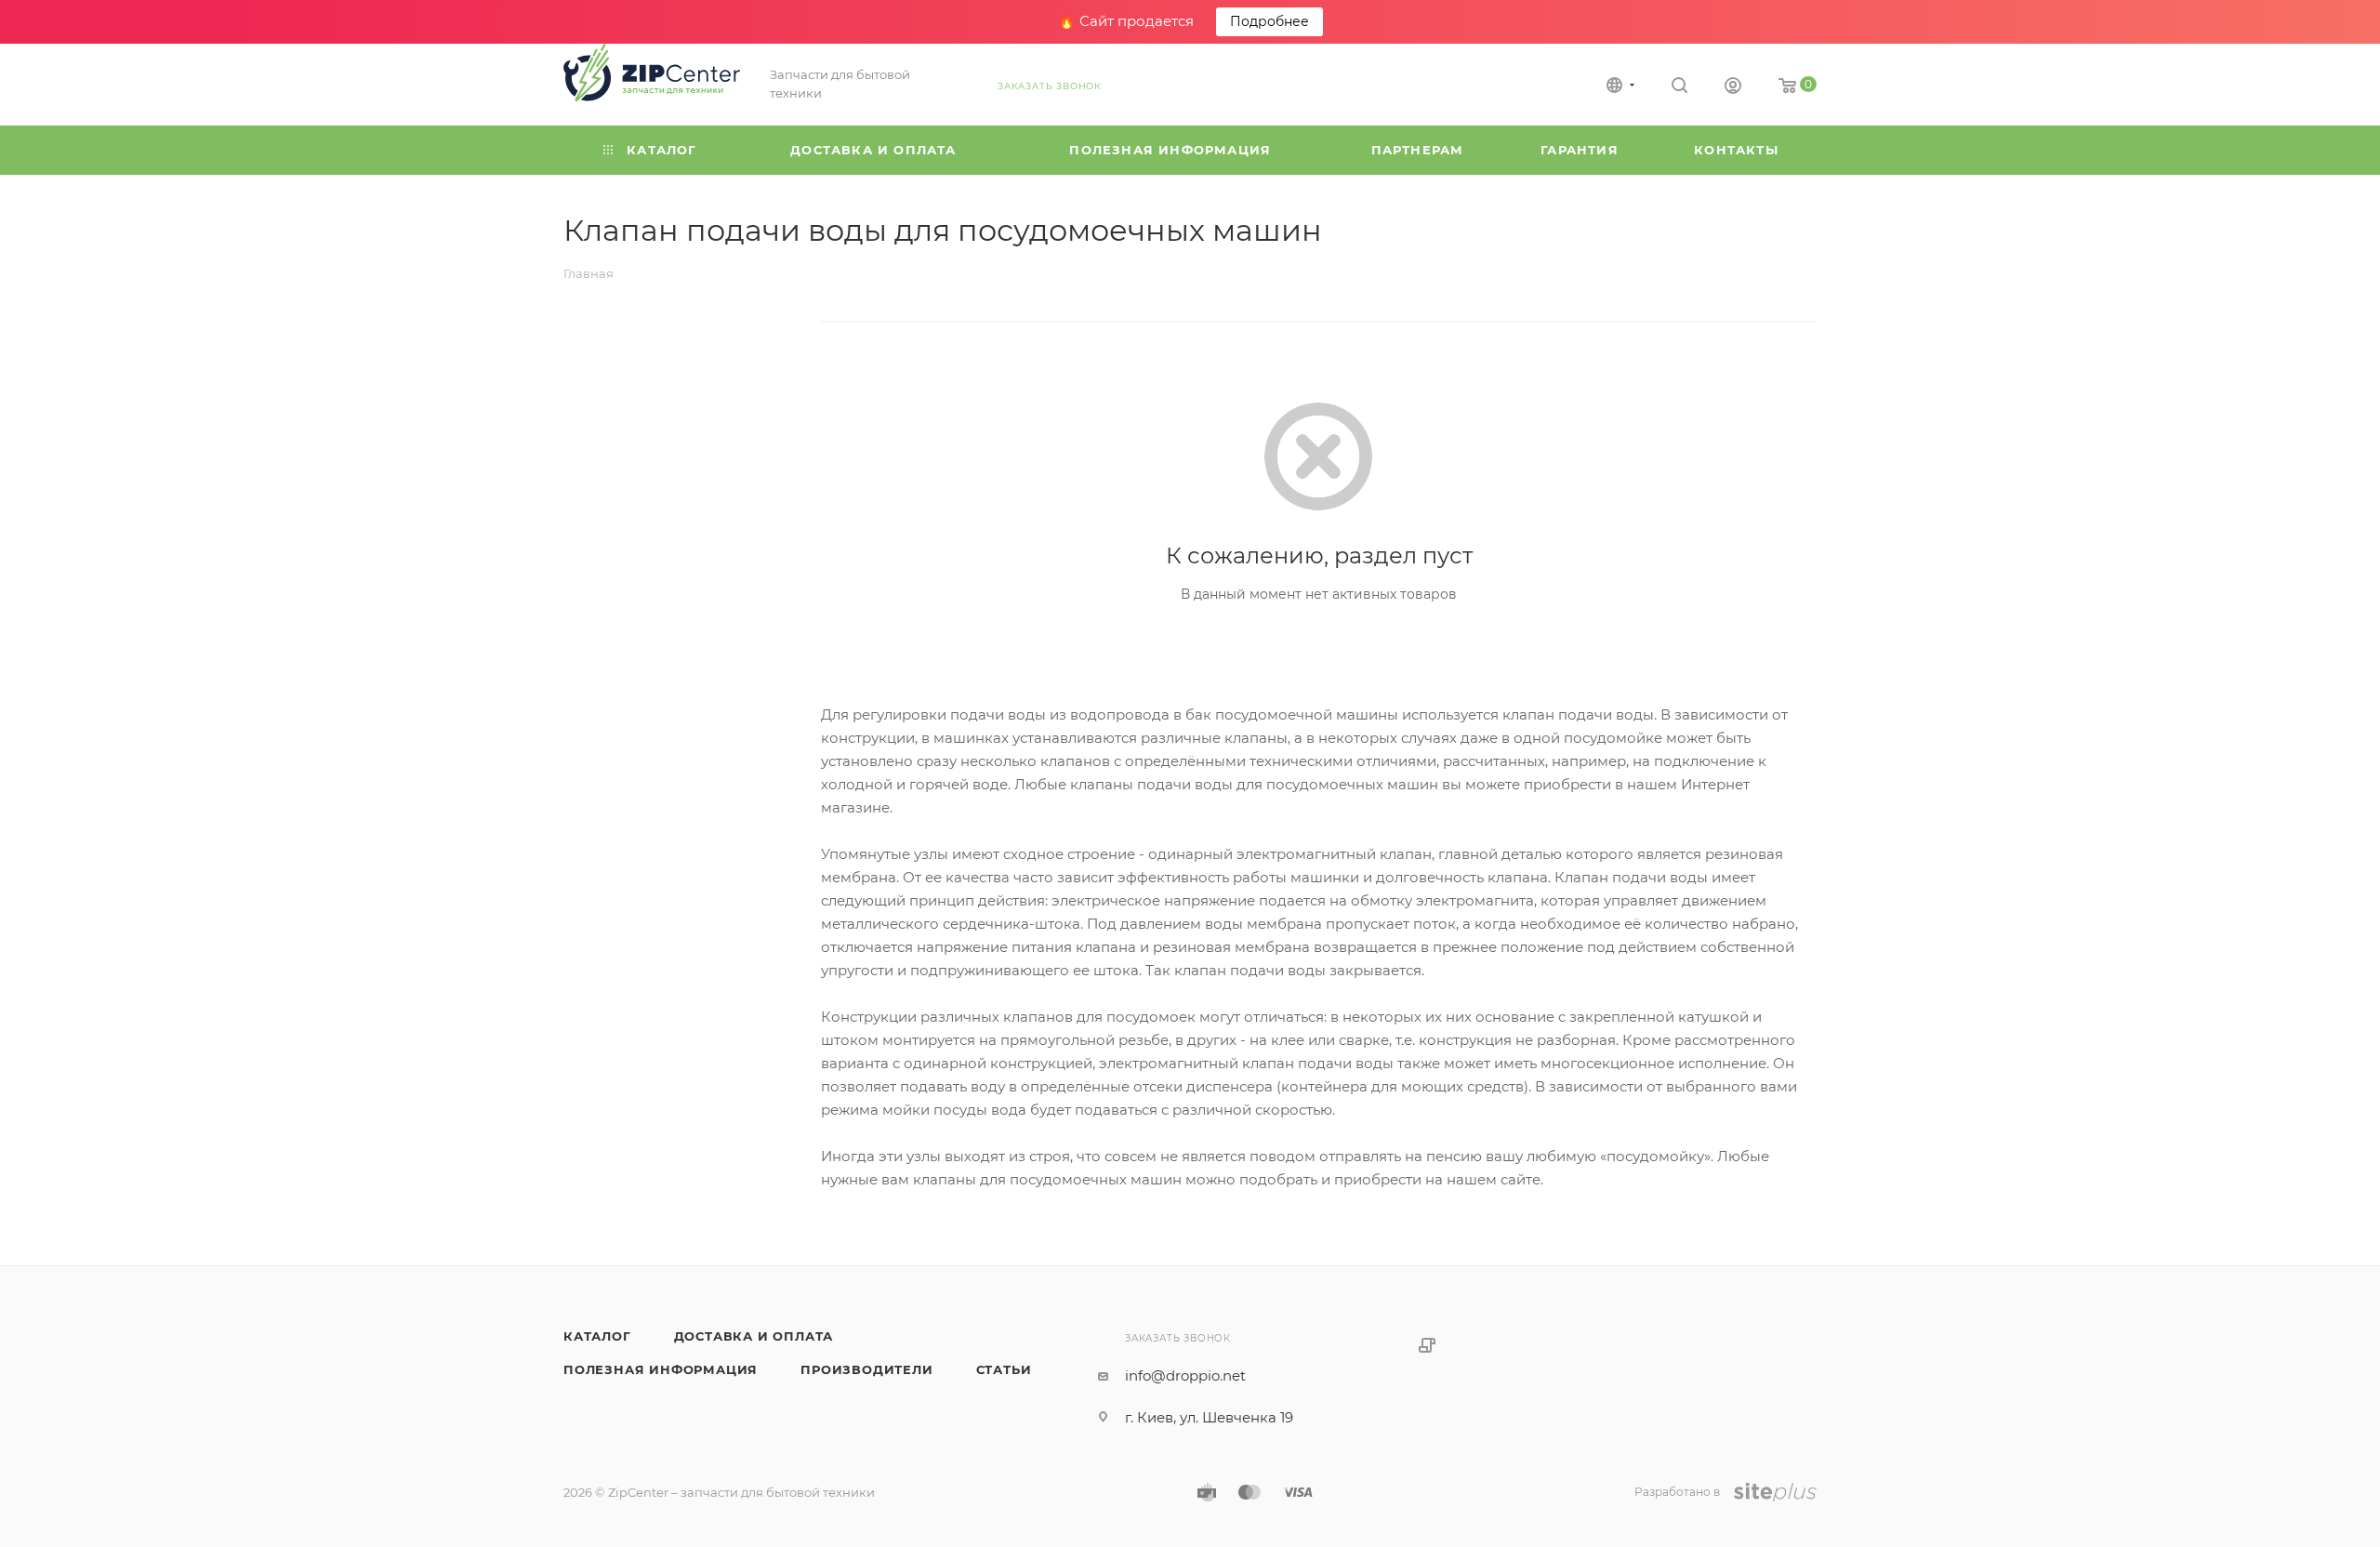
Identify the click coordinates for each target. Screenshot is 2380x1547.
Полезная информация (661, 1369)
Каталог (597, 1336)
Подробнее (1269, 21)
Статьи (1004, 1369)
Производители (866, 1369)
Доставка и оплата (754, 1336)
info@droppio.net (1185, 1375)
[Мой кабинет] (1733, 88)
